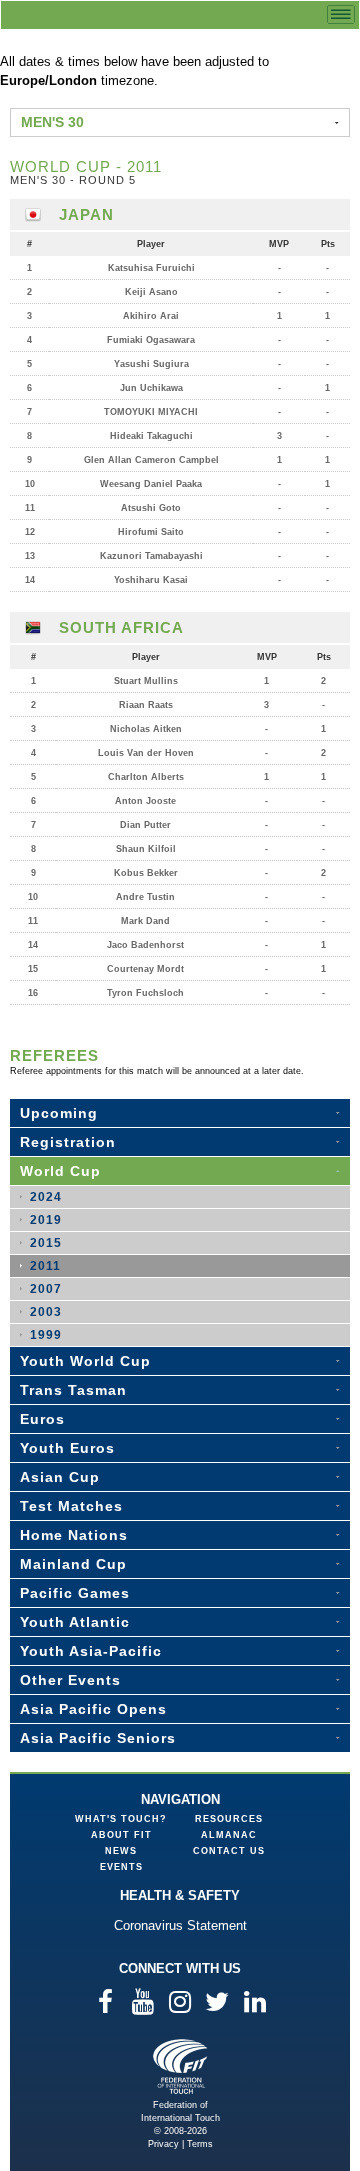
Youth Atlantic (75, 1622)
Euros (42, 1419)
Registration (68, 1142)
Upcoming (59, 1113)
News (121, 1851)
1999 (46, 1335)
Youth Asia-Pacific (91, 1651)
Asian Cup (60, 1477)
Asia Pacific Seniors (98, 1738)
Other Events (70, 1680)
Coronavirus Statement (180, 1925)
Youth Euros (67, 1448)
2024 (46, 1197)
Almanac (229, 1835)
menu (341, 14)
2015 (46, 1243)
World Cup (60, 1171)
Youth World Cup (85, 1361)
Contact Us (229, 1851)
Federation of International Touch (180, 2066)
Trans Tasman (73, 1390)
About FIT (121, 1835)
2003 (46, 1312)
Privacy (163, 2144)
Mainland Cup (73, 1564)
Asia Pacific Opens (93, 1709)
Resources (229, 1819)
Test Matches (71, 1506)
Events (121, 1867)
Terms (200, 2144)
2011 (45, 1266)
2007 (46, 1289)
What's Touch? (121, 1819)
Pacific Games (75, 1593)
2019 (46, 1220)
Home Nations (74, 1535)
